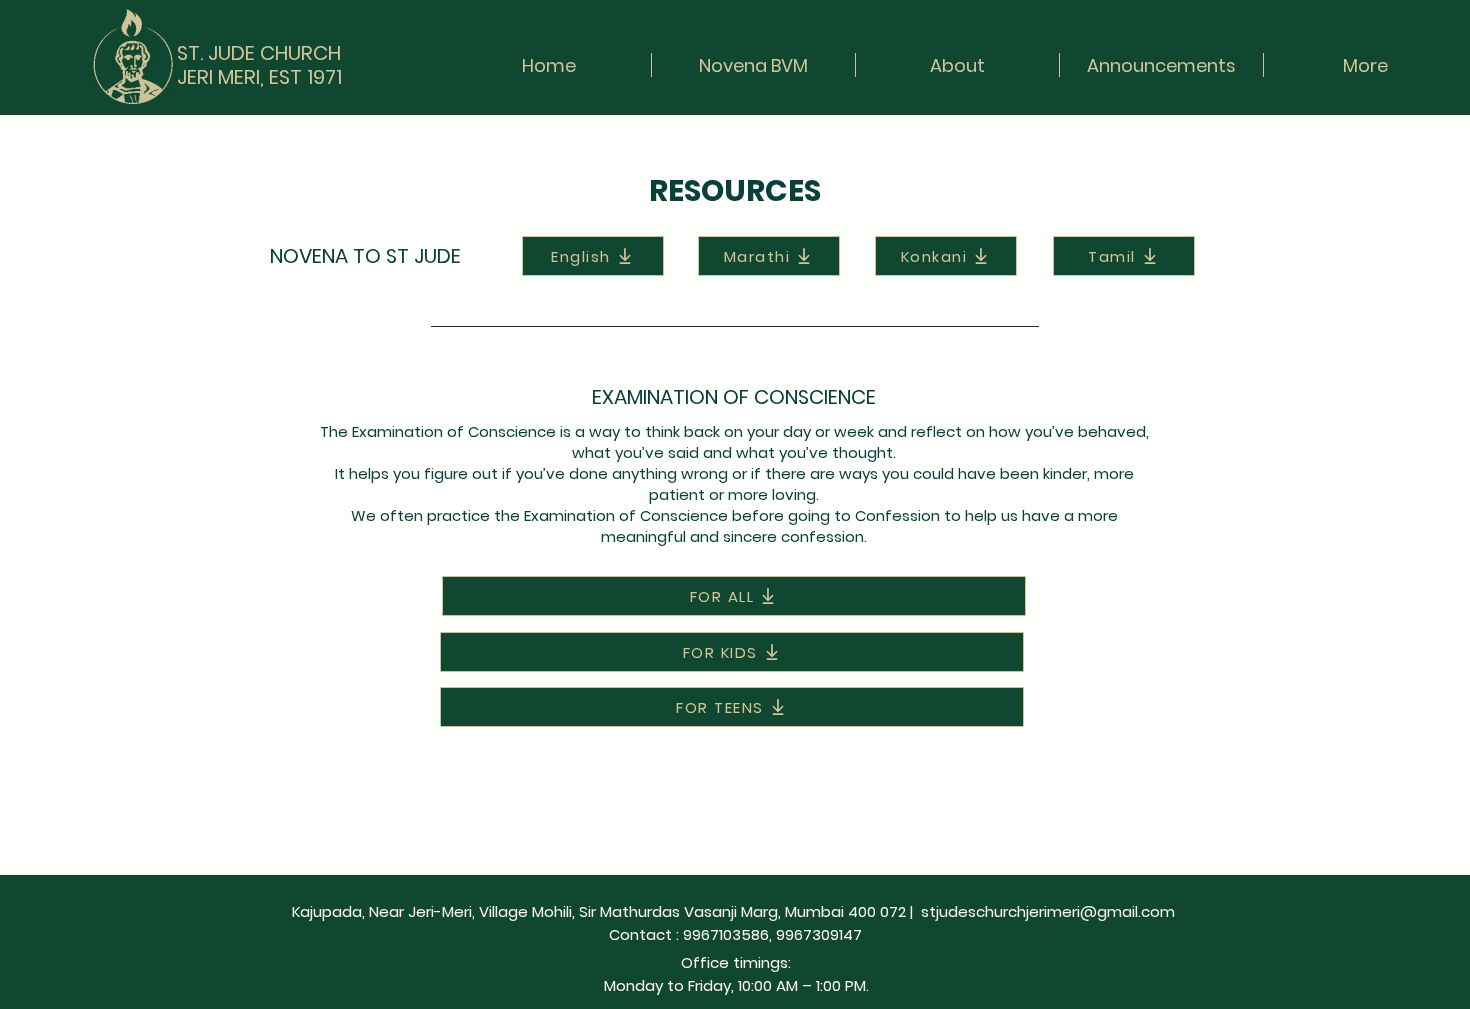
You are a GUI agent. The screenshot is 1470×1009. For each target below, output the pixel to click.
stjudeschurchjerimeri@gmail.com (1048, 911)
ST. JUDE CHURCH (259, 53)
